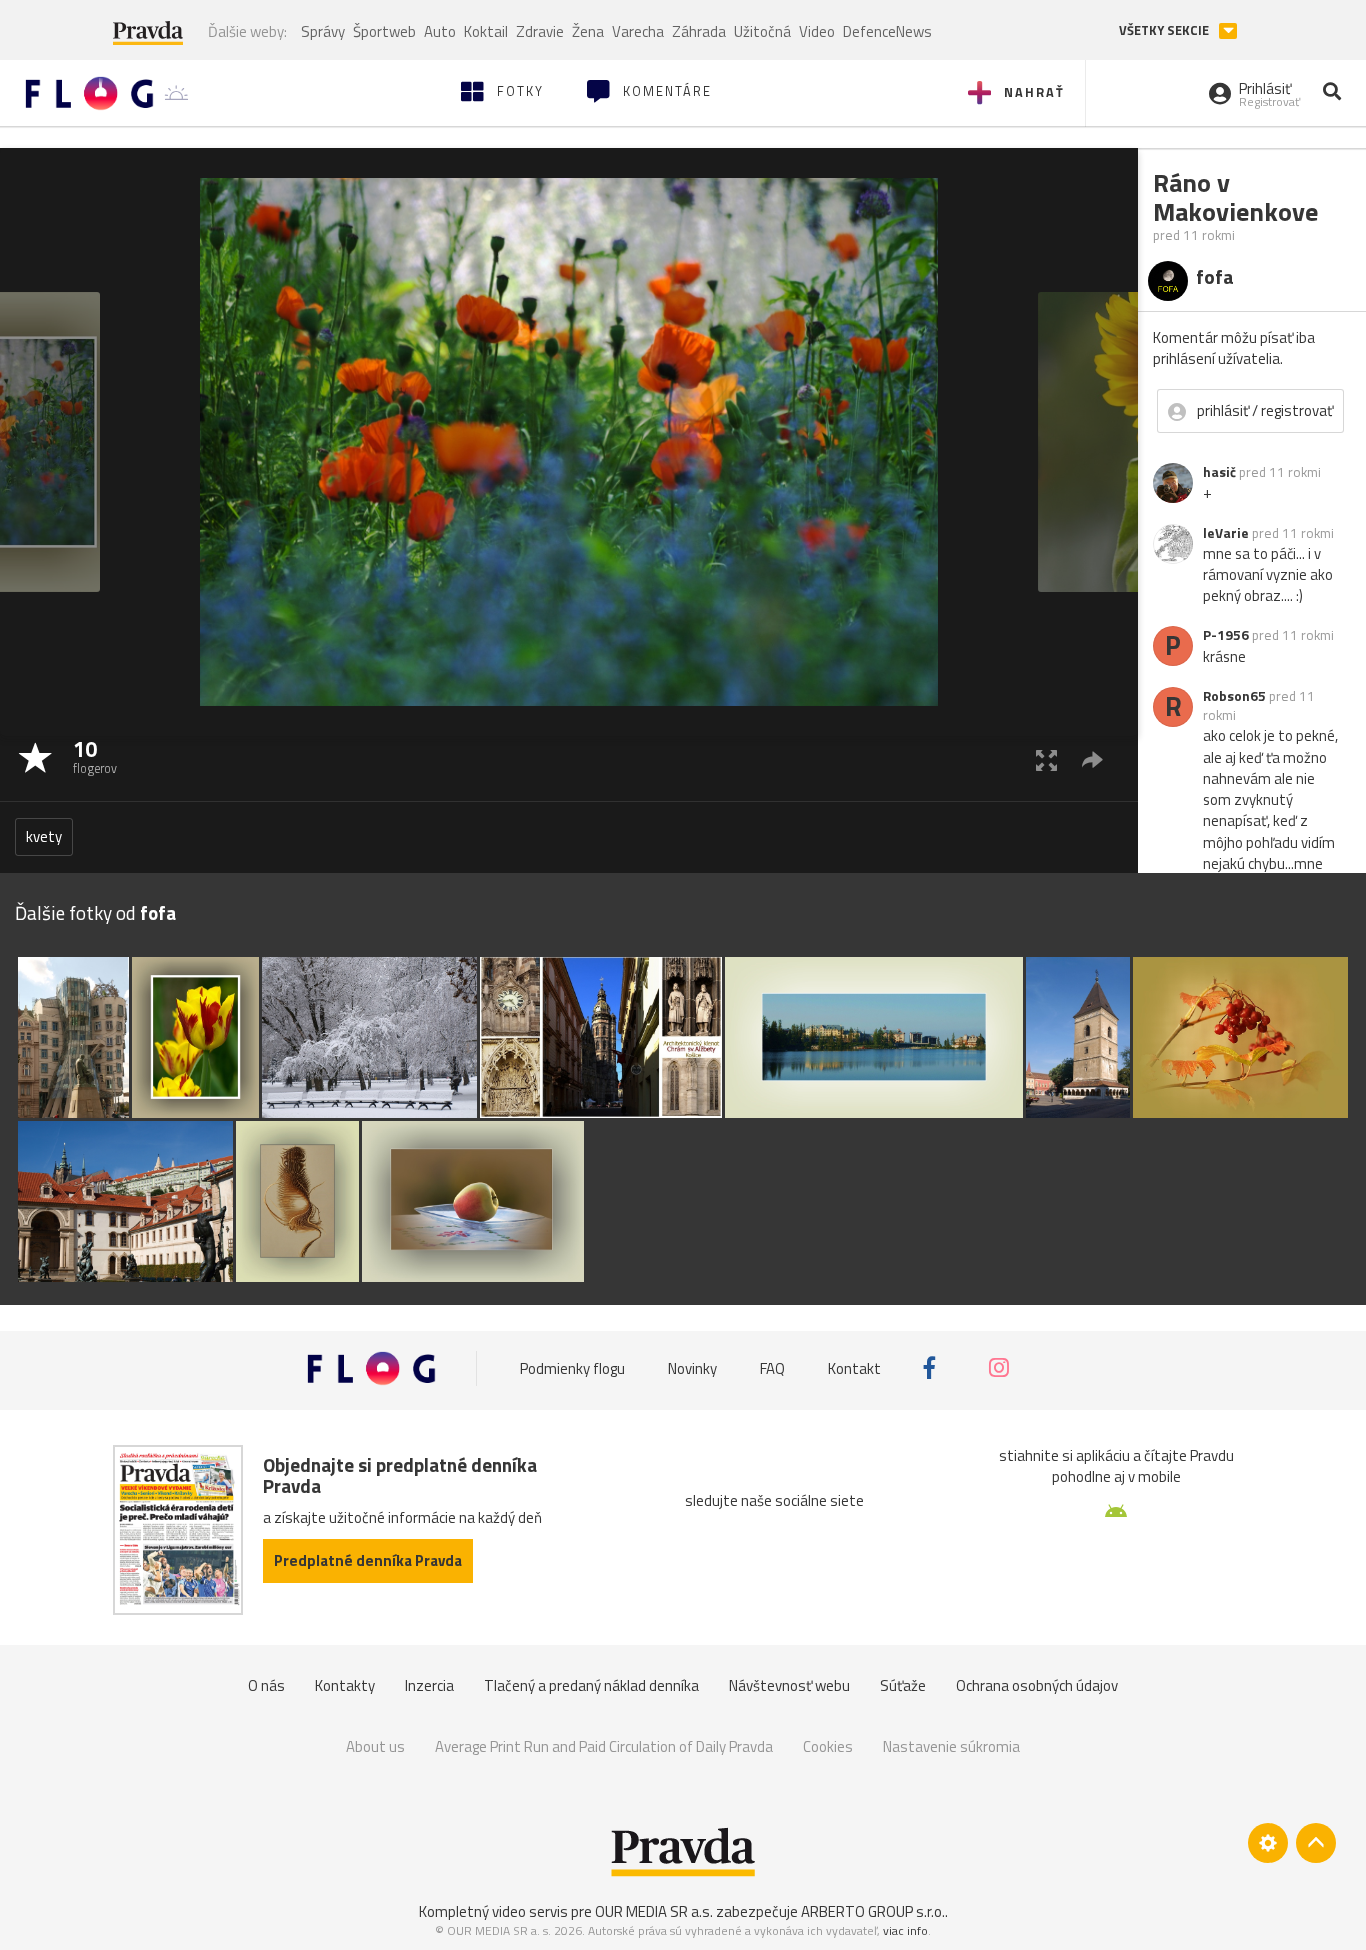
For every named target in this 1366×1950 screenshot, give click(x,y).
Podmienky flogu (572, 1367)
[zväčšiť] (1046, 759)
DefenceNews (887, 31)
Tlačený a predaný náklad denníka (591, 1685)
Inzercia (429, 1685)
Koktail (486, 31)
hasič (1219, 472)
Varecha (638, 31)
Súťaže (903, 1685)
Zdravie (540, 31)
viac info (905, 1930)
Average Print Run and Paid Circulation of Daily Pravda (604, 1746)
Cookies (828, 1746)
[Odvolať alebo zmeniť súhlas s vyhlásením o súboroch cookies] (1268, 1843)
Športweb (384, 31)
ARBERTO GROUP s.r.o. (873, 1911)
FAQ (772, 1367)
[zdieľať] (1092, 759)
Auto (440, 31)
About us (375, 1746)
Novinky (692, 1367)
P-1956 (1226, 635)
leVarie (1226, 533)
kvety (44, 836)
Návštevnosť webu (789, 1685)
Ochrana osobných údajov (1037, 1685)
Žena (588, 31)
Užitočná (762, 31)
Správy (323, 31)
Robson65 (1234, 696)
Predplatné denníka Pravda (368, 1560)
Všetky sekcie (1165, 30)
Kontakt (854, 1367)
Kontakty (345, 1685)
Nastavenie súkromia (951, 1746)
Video (817, 31)
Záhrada (699, 31)
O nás (266, 1685)
